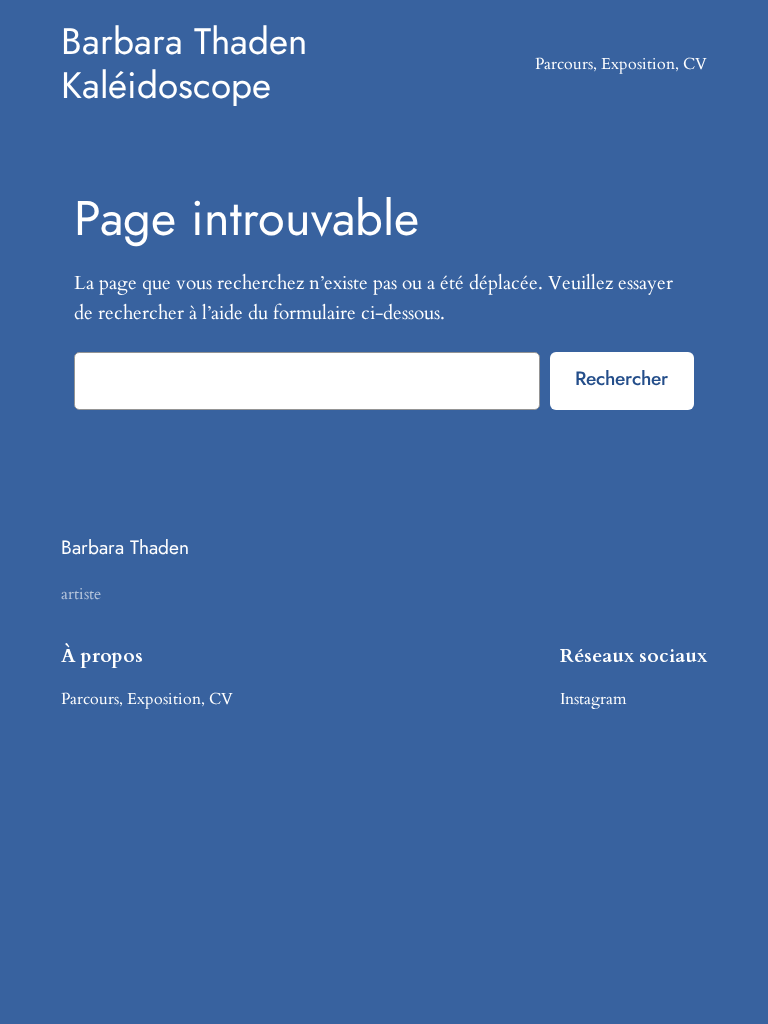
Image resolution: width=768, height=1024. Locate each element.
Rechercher (621, 378)
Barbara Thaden (125, 547)
